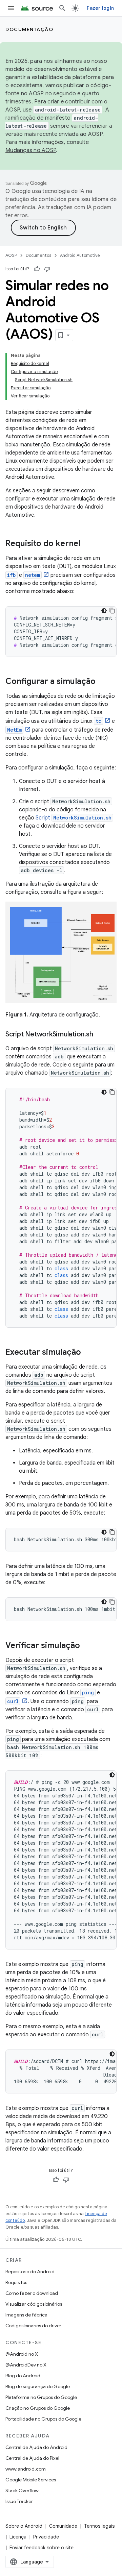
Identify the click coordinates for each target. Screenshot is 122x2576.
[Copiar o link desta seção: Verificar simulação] (87, 1646)
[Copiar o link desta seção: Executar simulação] (88, 1353)
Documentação (29, 29)
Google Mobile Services (31, 2480)
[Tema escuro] (104, 611)
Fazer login (100, 8)
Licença (18, 2537)
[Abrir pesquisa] (62, 8)
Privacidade (46, 2537)
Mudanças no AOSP (31, 150)
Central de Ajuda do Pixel (32, 2458)
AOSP (11, 255)
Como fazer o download (32, 2293)
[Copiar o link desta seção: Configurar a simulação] (102, 682)
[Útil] (37, 269)
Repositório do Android (30, 2272)
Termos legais (99, 2526)
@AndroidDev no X (26, 2365)
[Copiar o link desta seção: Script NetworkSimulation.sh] (100, 1035)
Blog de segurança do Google (38, 2386)
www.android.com (26, 2469)
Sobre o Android (24, 2526)
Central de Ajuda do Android (36, 2447)
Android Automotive (80, 255)
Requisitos (16, 2282)
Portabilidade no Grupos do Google (43, 2419)
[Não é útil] (47, 269)
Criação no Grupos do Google (38, 2408)
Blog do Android (23, 2376)
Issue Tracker (19, 2501)
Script (74, 818)
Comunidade (63, 2526)
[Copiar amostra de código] (112, 611)
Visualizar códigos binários (34, 2304)
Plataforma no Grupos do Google (41, 2397)
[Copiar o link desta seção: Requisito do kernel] (87, 544)
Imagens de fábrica (26, 2315)
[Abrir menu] (11, 8)
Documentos (38, 255)
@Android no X (22, 2354)
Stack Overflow (22, 2491)
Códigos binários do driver (33, 2326)
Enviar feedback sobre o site (42, 2548)
